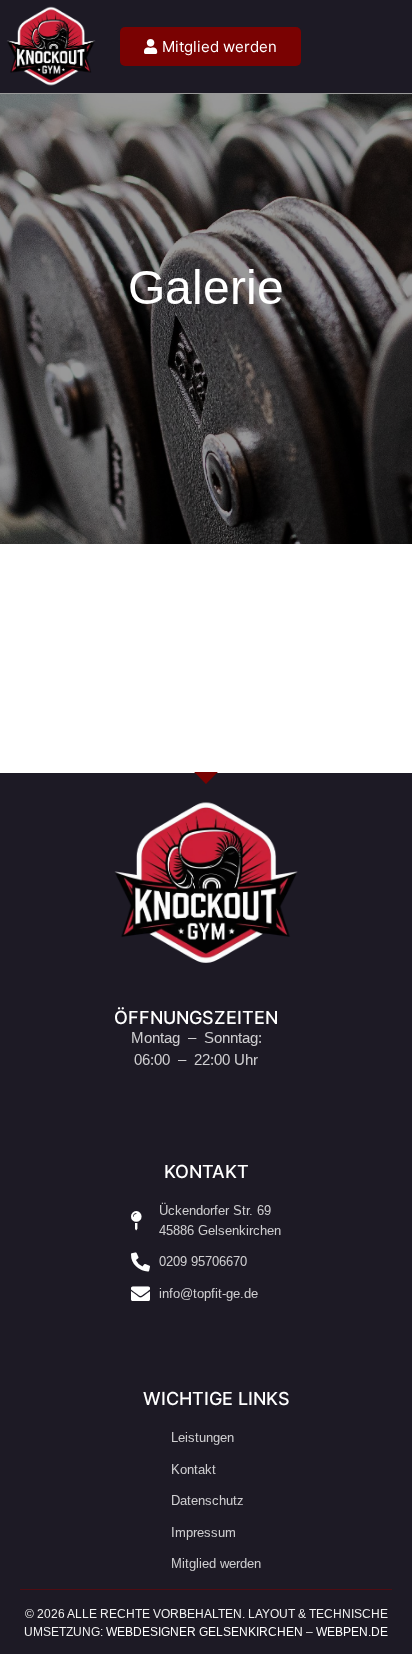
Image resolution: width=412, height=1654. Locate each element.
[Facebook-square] (229, 1336)
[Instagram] (182, 1336)
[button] (393, 46)
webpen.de (352, 1632)
